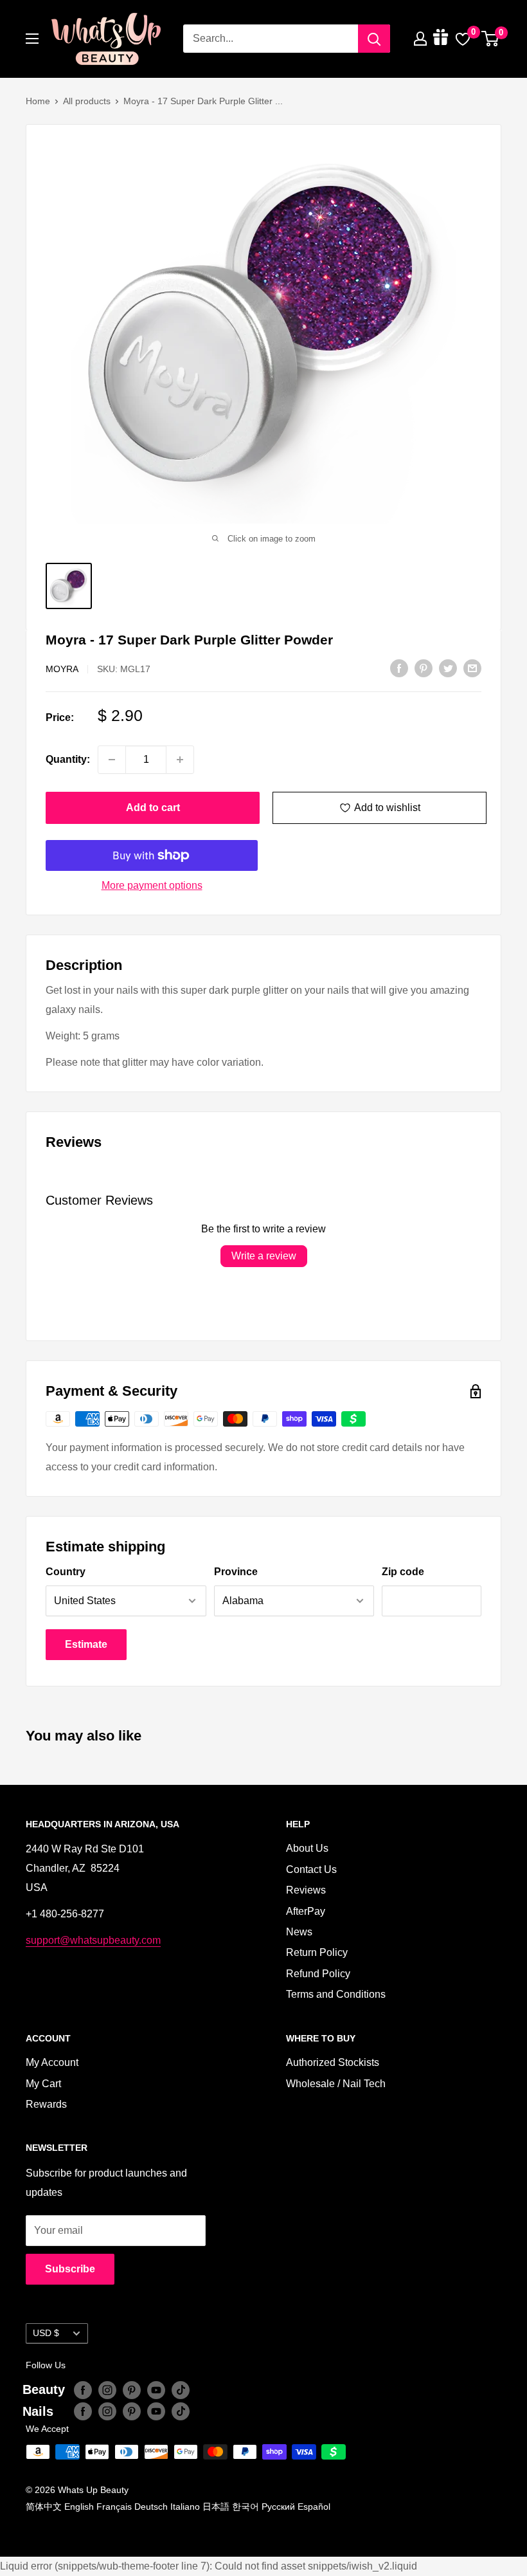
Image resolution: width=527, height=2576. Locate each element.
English (79, 2507)
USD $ (46, 2333)
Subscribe (70, 2269)
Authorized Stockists (333, 2062)
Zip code (403, 1572)
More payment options (152, 885)
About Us (307, 1848)
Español (314, 2507)
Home (38, 101)
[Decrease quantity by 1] (112, 760)
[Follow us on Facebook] (83, 2389)
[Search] (374, 39)
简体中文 (44, 2507)
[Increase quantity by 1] (180, 760)
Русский (278, 2507)
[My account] (420, 39)
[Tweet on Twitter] (448, 668)
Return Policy (317, 1952)
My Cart (43, 2084)
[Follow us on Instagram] (107, 2389)
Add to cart (153, 808)
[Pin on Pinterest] (424, 668)
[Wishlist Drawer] (463, 39)
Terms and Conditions (336, 1994)
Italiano (185, 2507)
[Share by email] (472, 668)
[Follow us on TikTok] (181, 2389)
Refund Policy (318, 1974)
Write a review (264, 1256)
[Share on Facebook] (399, 668)
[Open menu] (32, 39)
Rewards (46, 2104)
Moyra (62, 669)
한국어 (246, 2507)
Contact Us (311, 1869)
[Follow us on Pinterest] (132, 2389)
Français (114, 2507)
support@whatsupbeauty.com (93, 1940)
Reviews (306, 1890)
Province (236, 1572)
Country (66, 1572)
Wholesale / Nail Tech (336, 2084)
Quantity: (68, 759)
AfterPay (306, 1911)
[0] (491, 39)
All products (87, 101)
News (299, 1932)
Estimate (86, 1644)
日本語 (216, 2507)
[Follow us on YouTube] (156, 2389)
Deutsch (151, 2507)
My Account (52, 2062)
